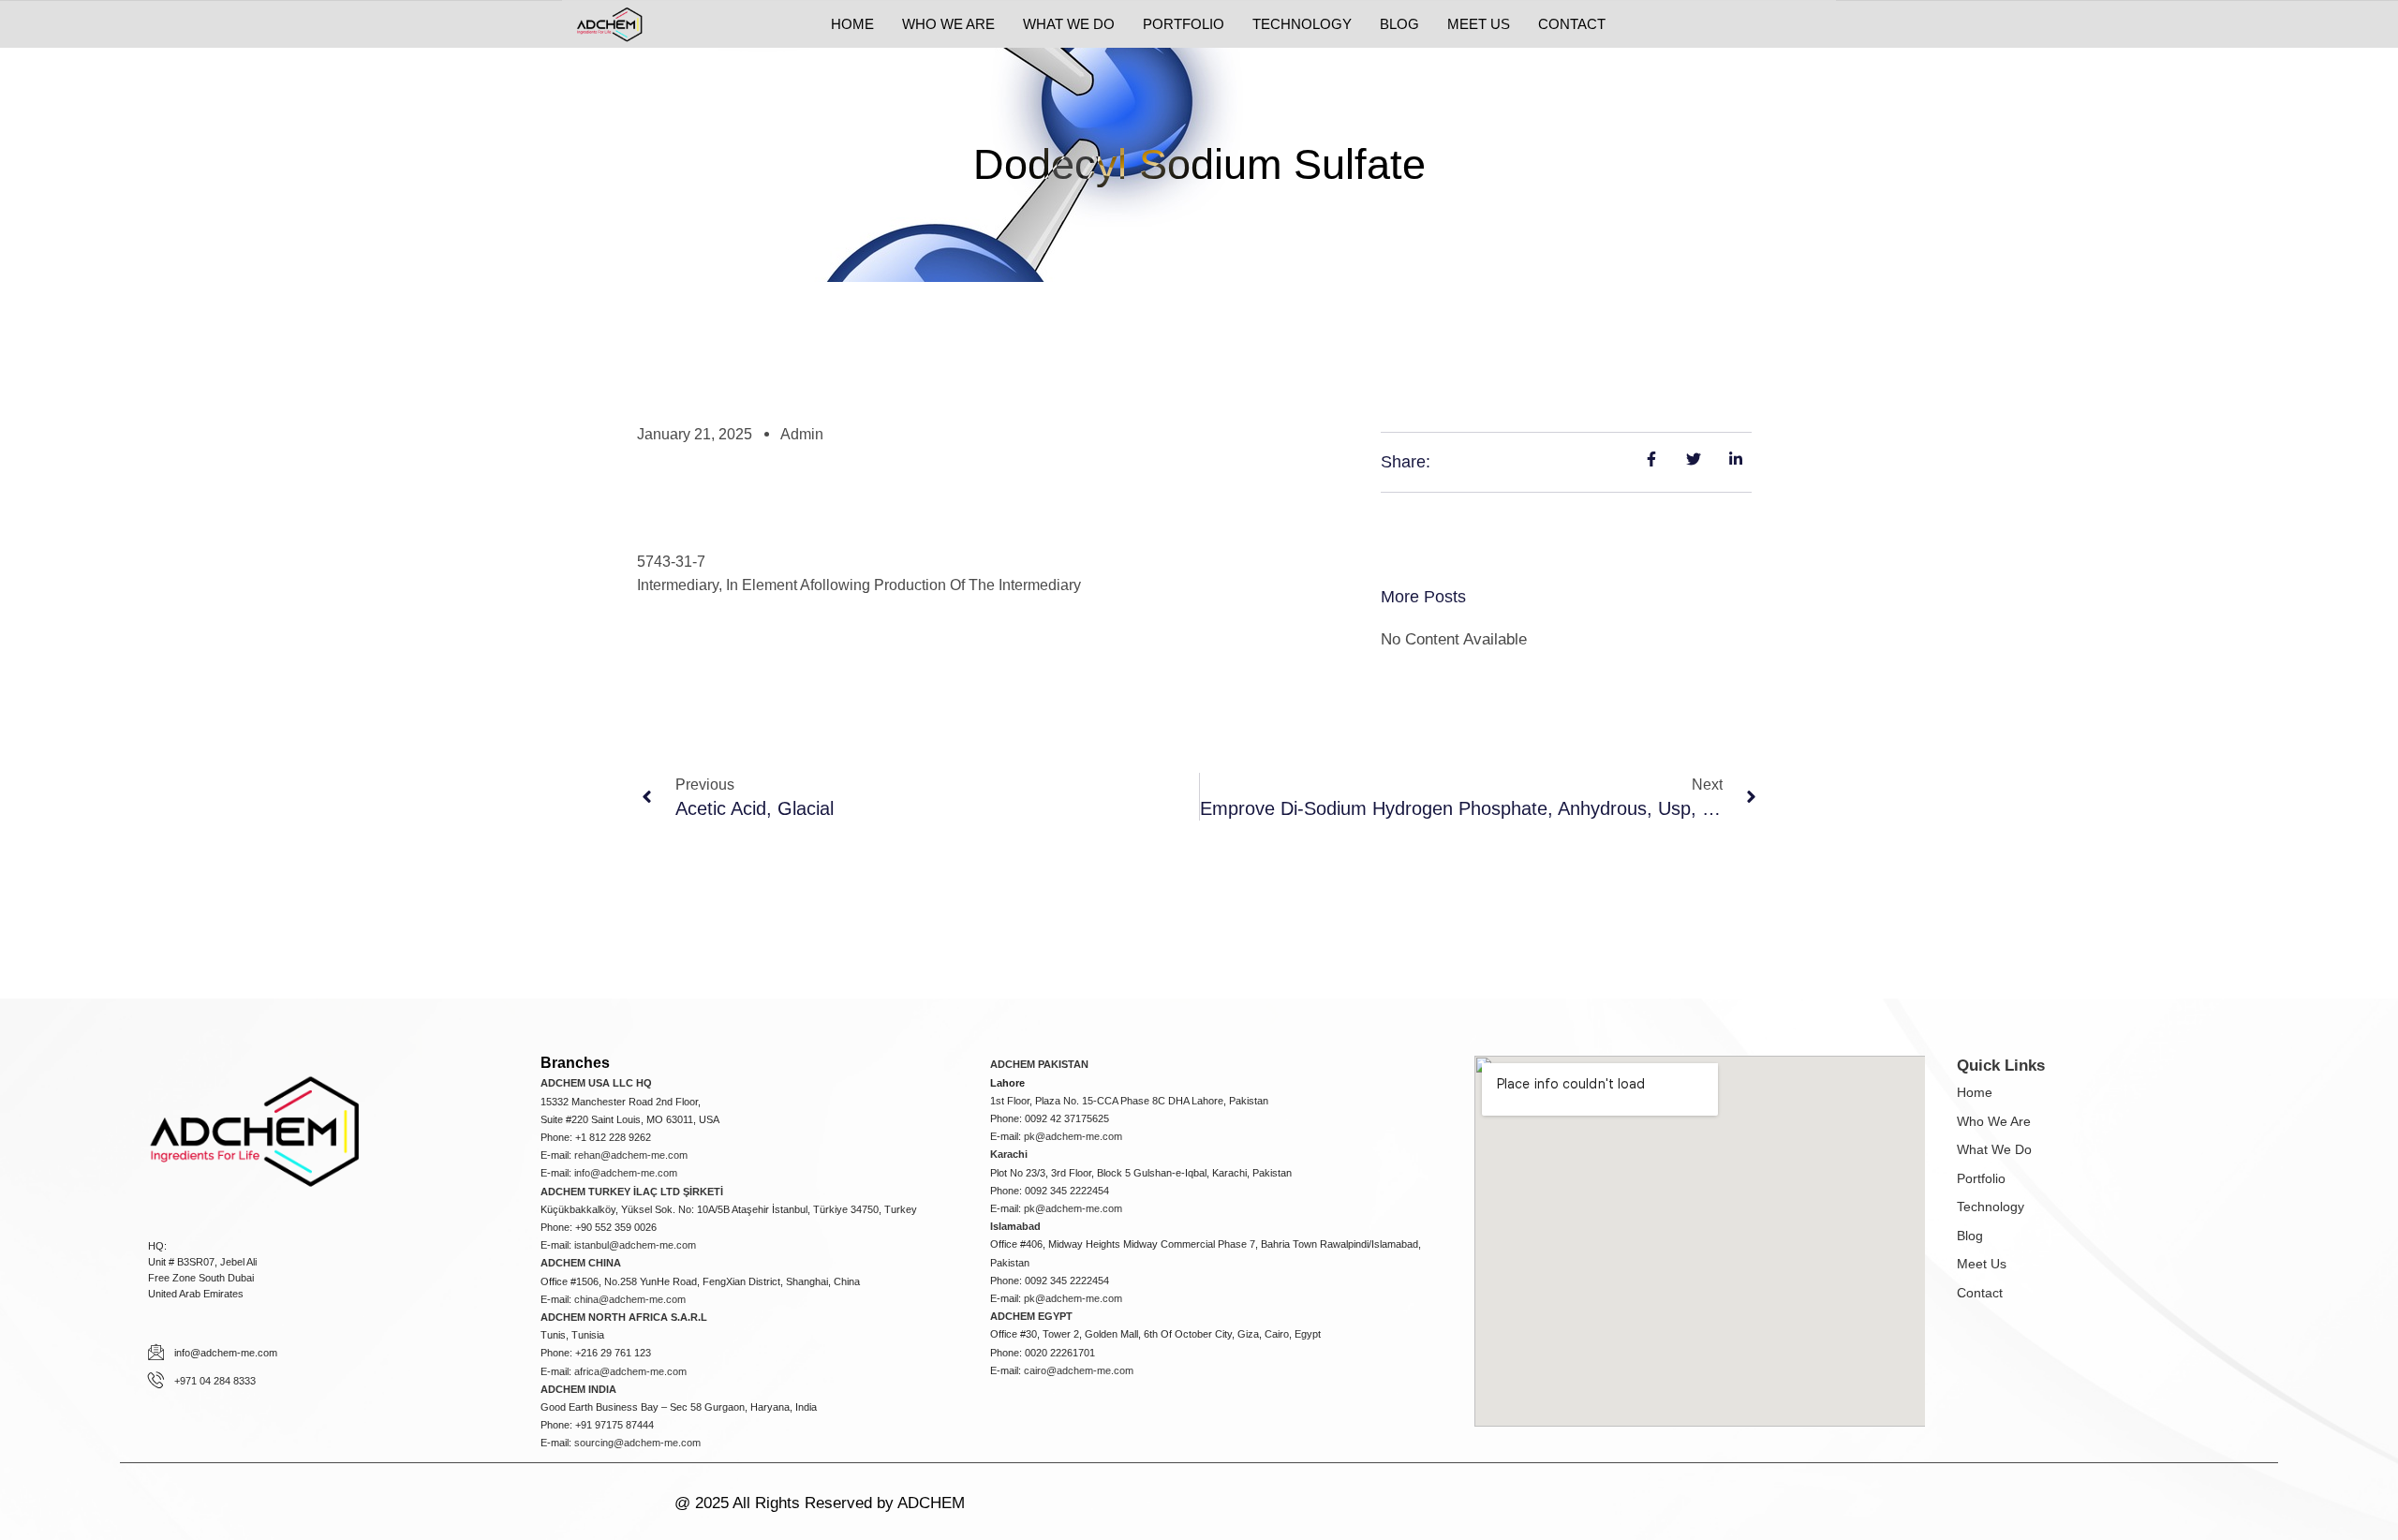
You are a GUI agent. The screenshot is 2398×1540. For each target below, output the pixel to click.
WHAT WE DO (1069, 24)
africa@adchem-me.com (630, 1371)
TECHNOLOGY (1302, 24)
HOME (852, 24)
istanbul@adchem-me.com (635, 1245)
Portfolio (1981, 1178)
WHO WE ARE (948, 24)
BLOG (1399, 24)
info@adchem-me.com (626, 1173)
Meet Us (1982, 1264)
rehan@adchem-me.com (631, 1155)
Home (1975, 1092)
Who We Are (1994, 1121)
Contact (1980, 1293)
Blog (1970, 1236)
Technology (1991, 1207)
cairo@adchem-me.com (1079, 1370)
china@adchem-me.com (630, 1299)
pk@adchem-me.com (1073, 1136)
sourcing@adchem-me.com (637, 1443)
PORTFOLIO (1184, 24)
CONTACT (1572, 24)
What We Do (1994, 1149)
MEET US (1479, 24)
